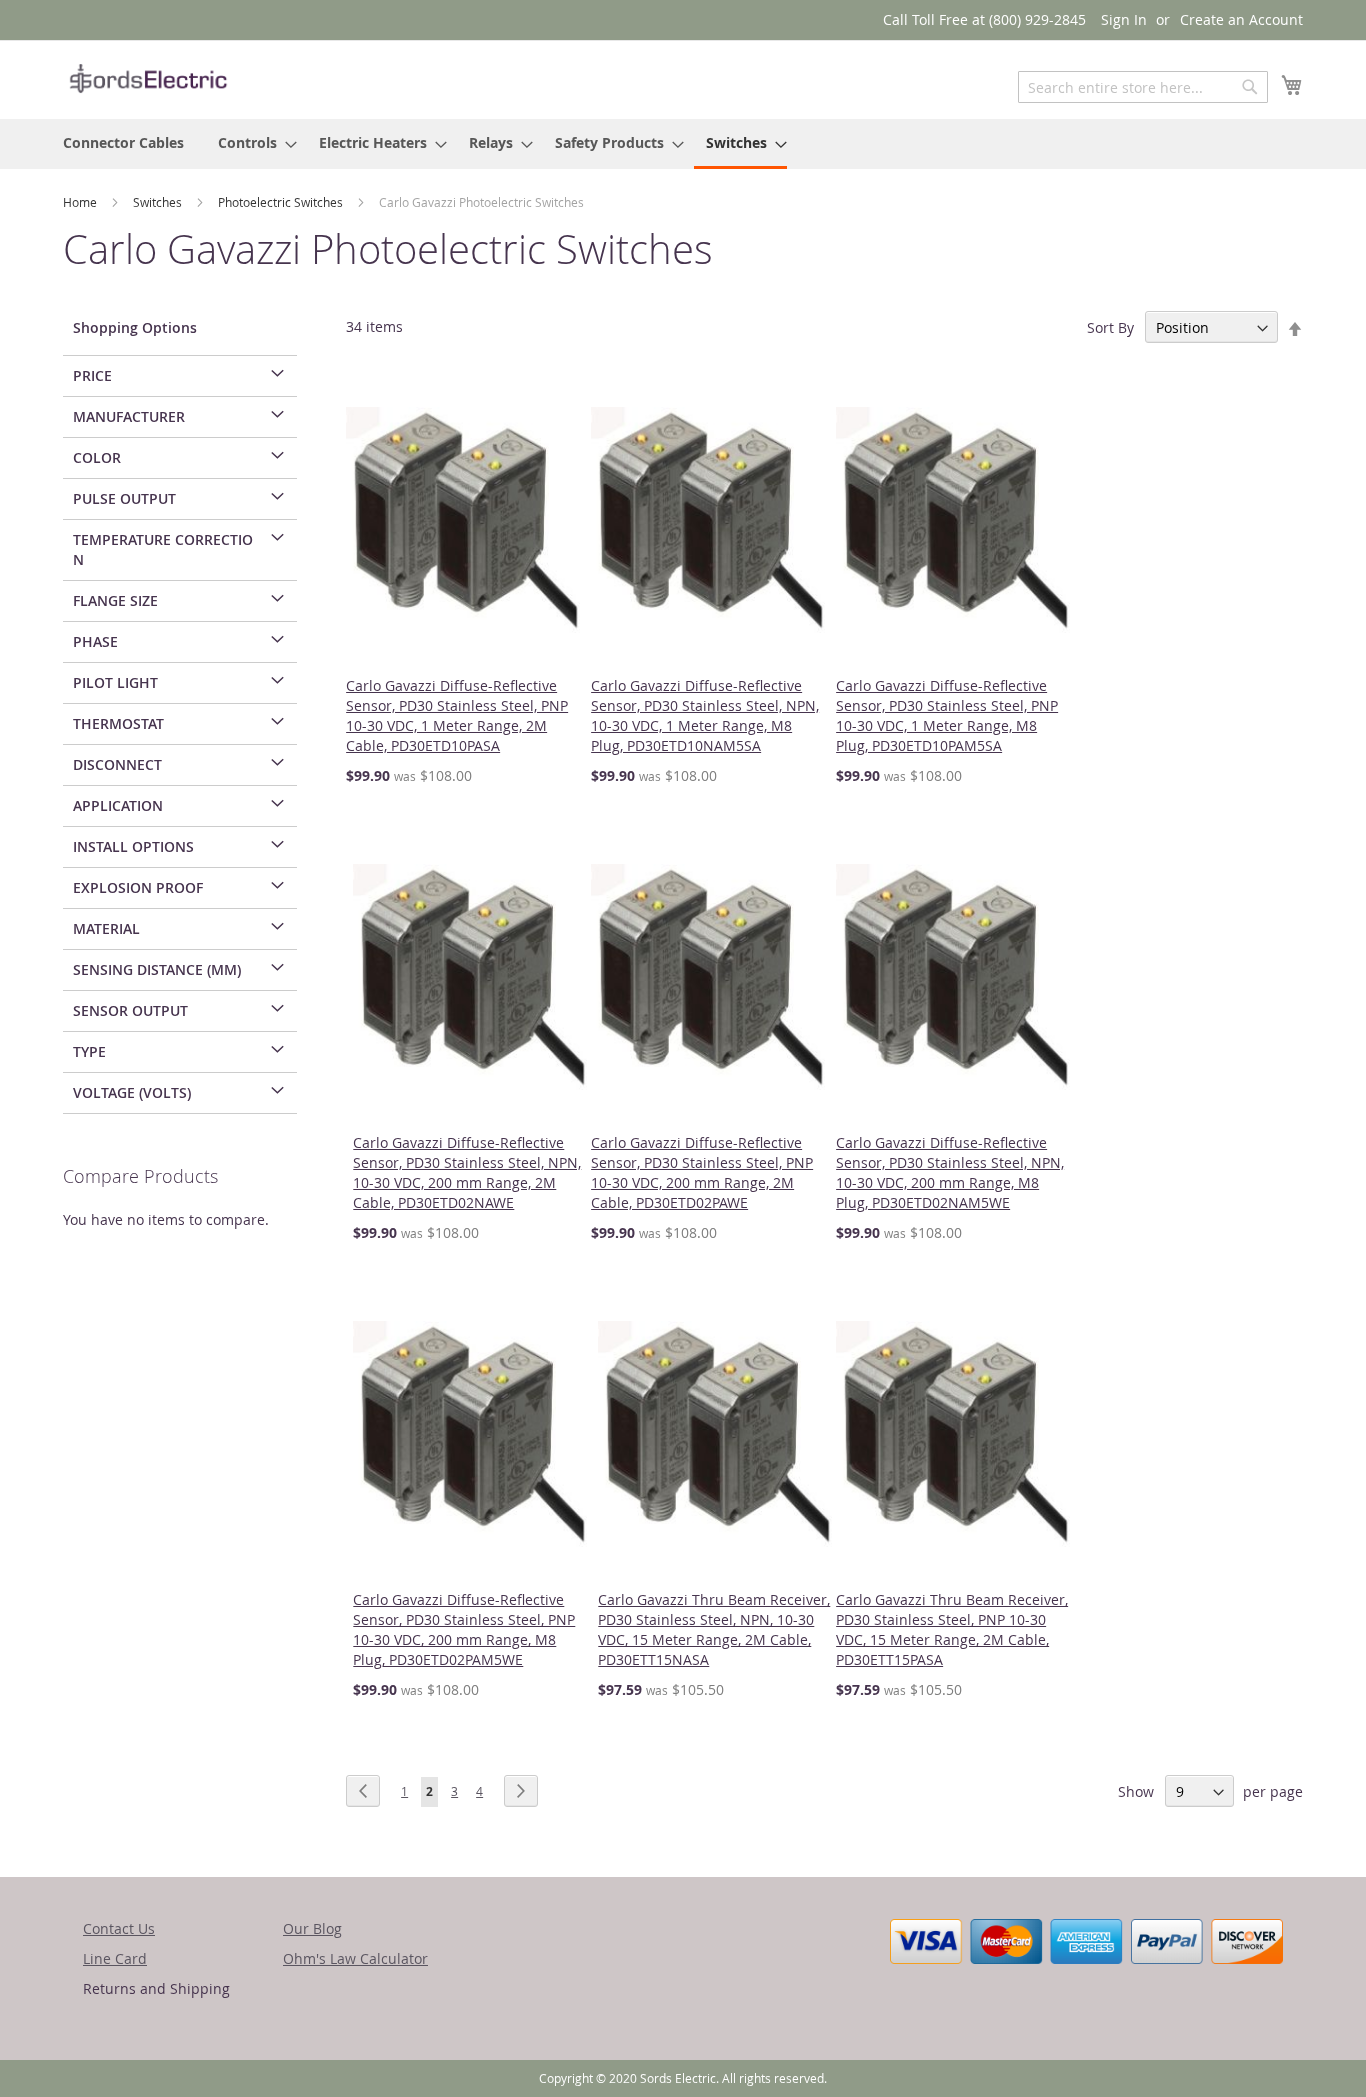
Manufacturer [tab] (129, 416)
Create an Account (1241, 19)
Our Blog (312, 1928)
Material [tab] (106, 928)
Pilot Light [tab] (115, 682)
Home (81, 202)
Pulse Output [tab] (124, 498)
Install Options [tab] (133, 846)
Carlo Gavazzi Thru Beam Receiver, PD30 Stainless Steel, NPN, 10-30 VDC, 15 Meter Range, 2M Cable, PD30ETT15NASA (714, 1629)
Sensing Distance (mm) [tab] (157, 969)
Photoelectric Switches (282, 202)
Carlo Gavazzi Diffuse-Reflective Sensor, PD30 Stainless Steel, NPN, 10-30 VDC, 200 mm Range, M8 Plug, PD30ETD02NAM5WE (950, 1172)
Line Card (115, 1958)
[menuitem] (123, 142)
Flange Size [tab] (115, 600)
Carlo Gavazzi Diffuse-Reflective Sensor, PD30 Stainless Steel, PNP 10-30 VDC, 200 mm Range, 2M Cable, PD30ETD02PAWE (702, 1172)
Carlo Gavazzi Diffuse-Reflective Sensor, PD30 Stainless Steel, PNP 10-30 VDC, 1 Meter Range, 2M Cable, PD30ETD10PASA (457, 715)
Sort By (1110, 327)
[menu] (683, 144)
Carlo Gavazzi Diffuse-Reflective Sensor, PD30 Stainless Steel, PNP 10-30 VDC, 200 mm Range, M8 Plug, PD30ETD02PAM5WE (464, 1629)
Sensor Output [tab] (130, 1010)
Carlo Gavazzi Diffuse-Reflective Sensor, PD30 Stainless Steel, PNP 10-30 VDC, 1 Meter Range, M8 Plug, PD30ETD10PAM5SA (947, 715)
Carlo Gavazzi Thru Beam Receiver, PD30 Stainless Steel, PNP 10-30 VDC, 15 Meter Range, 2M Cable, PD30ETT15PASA (952, 1629)
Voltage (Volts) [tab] (132, 1092)
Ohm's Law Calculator (355, 1958)
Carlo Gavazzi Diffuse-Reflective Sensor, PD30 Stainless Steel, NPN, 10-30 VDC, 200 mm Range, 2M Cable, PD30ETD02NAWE (467, 1172)
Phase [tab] (95, 641)
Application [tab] (118, 805)
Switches (159, 202)
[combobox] (1143, 87)
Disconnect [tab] (117, 764)
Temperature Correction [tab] (163, 549)
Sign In (1124, 19)
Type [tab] (89, 1051)
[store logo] (148, 78)
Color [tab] (97, 457)
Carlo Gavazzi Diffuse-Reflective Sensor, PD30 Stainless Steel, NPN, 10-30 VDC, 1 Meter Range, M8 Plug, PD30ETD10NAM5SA (705, 715)
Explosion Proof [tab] (138, 887)
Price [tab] (92, 375)
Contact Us (119, 1928)
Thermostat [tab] (118, 723)
